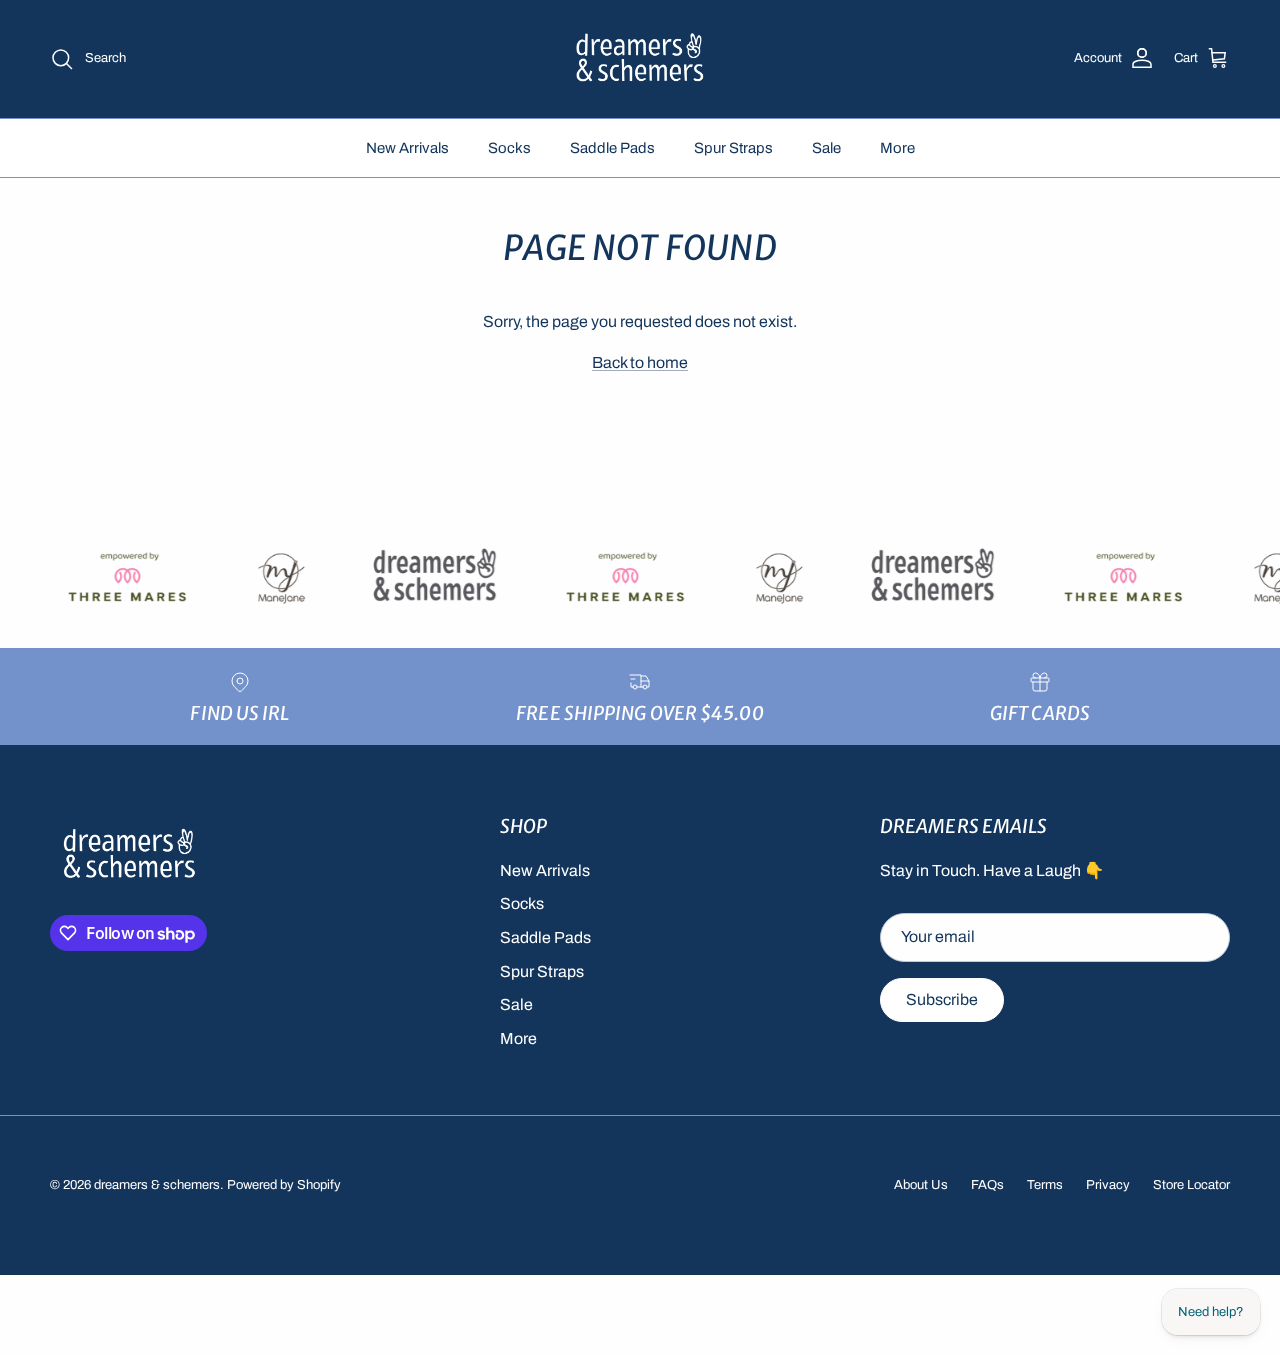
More (897, 148)
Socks (509, 148)
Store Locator (1191, 1185)
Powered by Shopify (284, 1185)
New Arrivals (407, 148)
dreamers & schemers (157, 1185)
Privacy (1108, 1185)
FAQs (987, 1185)
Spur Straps (733, 148)
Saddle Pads (612, 148)
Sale (826, 148)
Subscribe (942, 999)
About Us (921, 1185)
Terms (1045, 1185)
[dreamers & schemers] (640, 59)
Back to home (640, 362)
